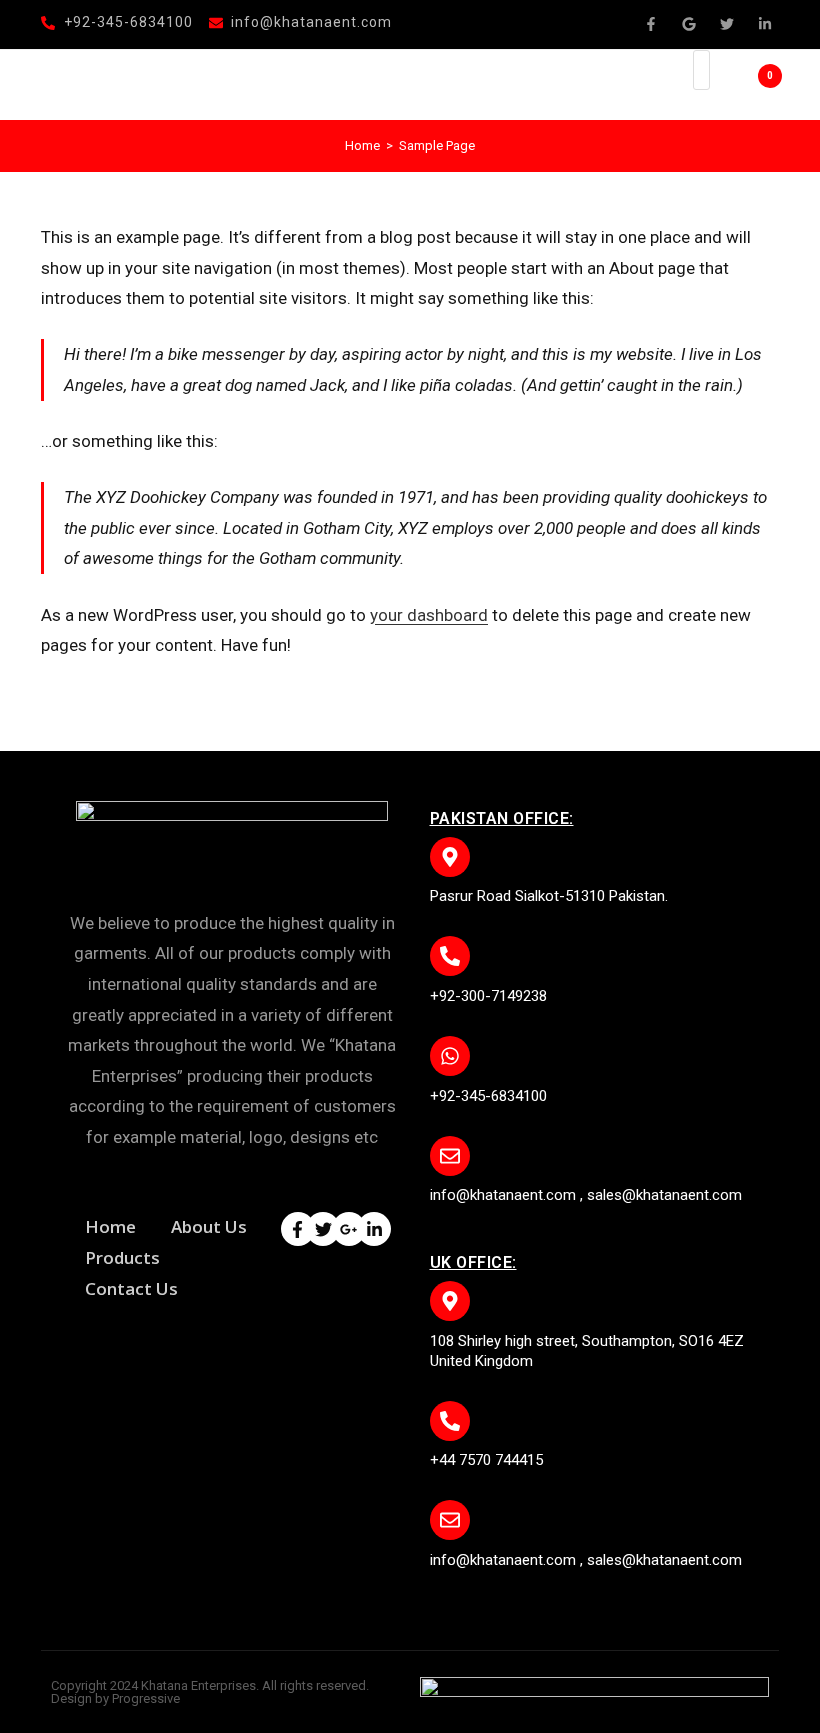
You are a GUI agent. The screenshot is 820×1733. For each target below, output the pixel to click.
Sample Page (437, 145)
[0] (741, 85)
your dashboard (429, 615)
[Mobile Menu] (658, 84)
